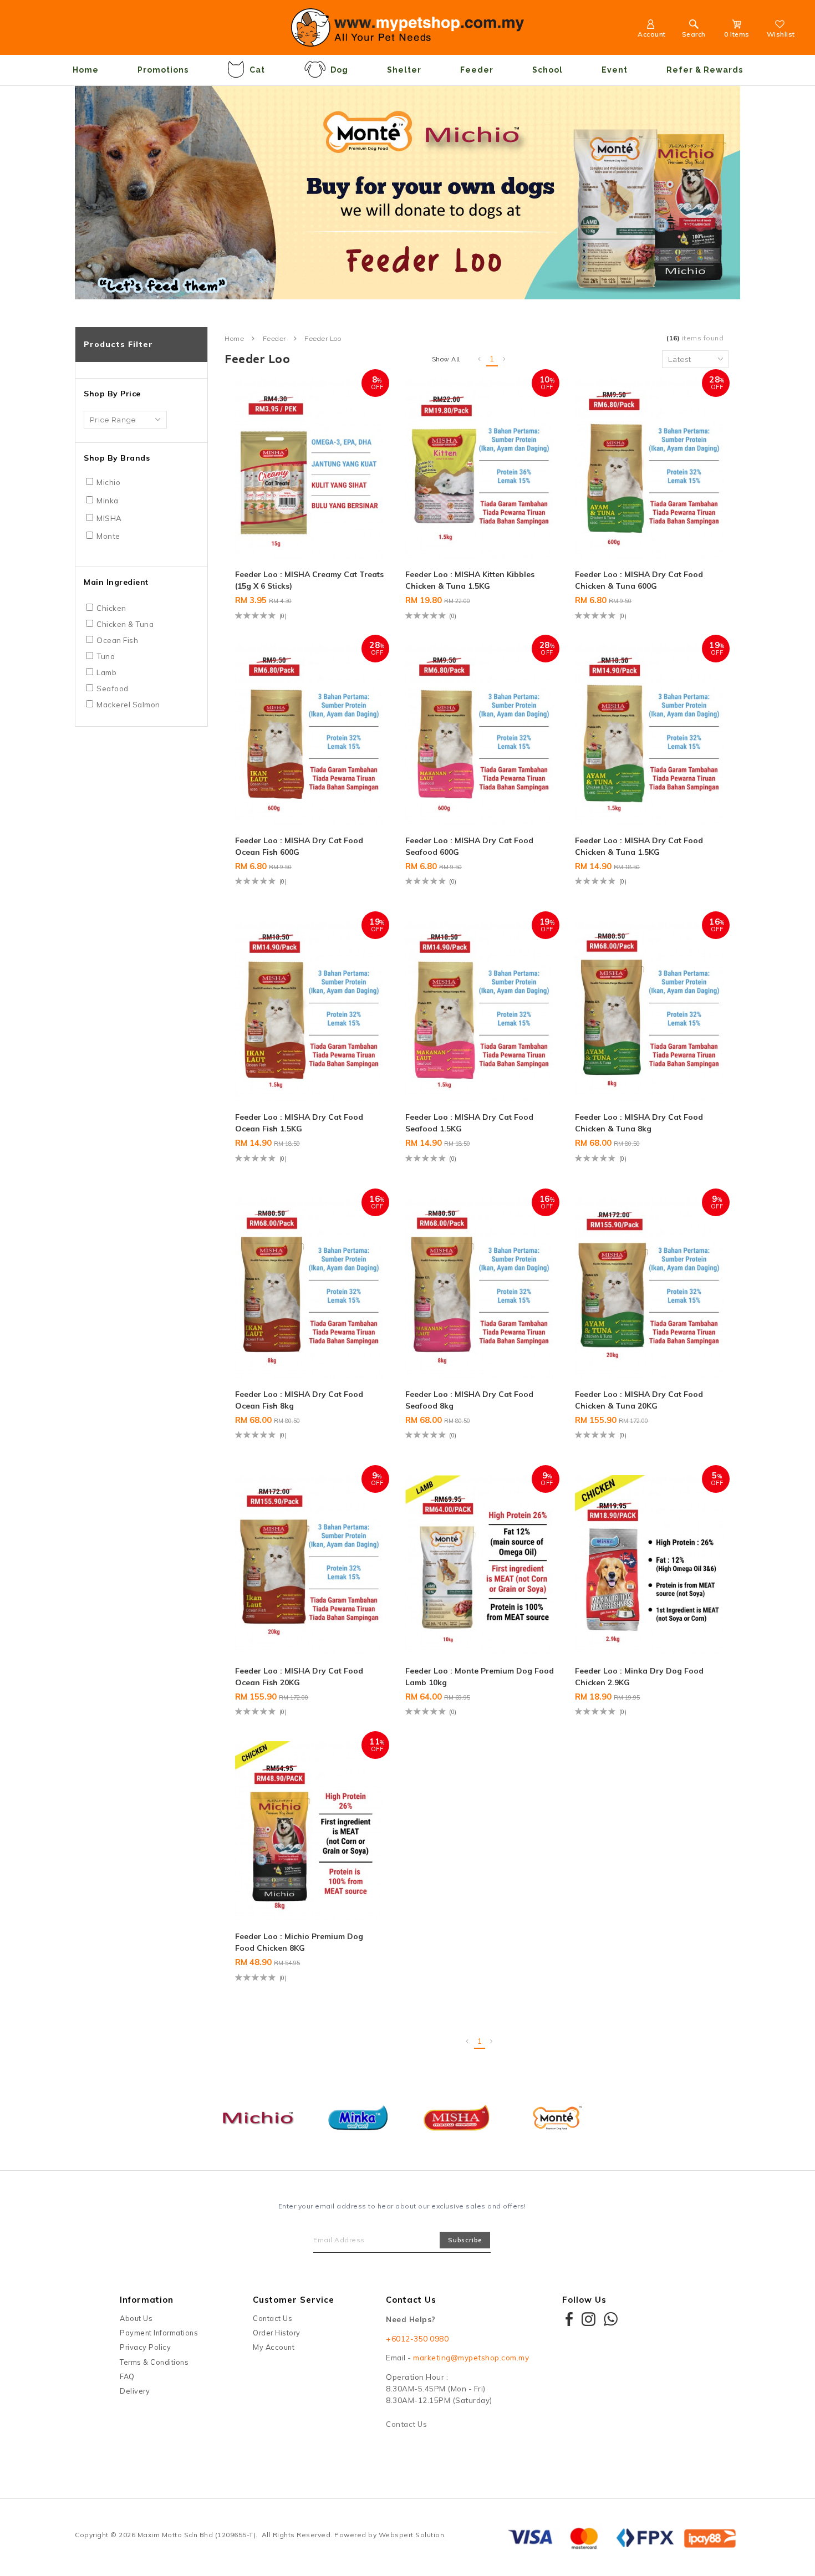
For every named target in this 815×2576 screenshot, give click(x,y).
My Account (274, 2347)
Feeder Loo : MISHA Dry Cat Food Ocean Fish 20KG (299, 1677)
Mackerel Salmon (128, 705)
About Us (136, 2318)
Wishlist (781, 34)
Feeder (477, 70)
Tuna (106, 656)
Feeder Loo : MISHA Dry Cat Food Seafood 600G (469, 846)
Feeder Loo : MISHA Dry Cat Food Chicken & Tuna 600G (639, 580)
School (547, 70)
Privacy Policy (145, 2347)
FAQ (127, 2376)
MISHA (109, 518)
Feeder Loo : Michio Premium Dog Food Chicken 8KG (299, 1942)
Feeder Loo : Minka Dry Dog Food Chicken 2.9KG (639, 1677)
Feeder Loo (323, 339)
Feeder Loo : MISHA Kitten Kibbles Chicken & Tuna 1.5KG (470, 580)
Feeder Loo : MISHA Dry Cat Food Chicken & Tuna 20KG (639, 1400)
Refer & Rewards (705, 70)
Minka (108, 501)
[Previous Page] (480, 359)
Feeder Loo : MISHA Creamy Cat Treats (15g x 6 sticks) (309, 580)
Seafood (113, 688)
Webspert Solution (412, 2535)
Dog (339, 70)
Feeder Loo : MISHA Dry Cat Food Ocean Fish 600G (299, 846)
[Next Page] (505, 359)
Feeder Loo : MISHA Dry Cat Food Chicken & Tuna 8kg (639, 1123)
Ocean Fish (117, 640)
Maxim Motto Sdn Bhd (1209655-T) (197, 2535)
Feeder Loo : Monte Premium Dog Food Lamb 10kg (480, 1677)
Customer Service (294, 2300)
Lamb (106, 672)
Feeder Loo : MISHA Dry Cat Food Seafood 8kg (469, 1400)
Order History (277, 2333)
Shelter (404, 70)
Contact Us (272, 2318)
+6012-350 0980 (417, 2339)
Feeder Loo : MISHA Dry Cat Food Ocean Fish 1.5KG (299, 1123)
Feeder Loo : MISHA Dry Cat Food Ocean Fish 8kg (299, 1400)
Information (147, 2300)
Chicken (111, 608)
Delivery (135, 2391)
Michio (108, 482)
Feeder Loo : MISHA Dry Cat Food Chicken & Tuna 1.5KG (639, 846)
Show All (446, 359)
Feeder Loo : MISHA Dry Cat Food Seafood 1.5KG (469, 1123)
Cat (257, 70)
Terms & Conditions (154, 2362)
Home (86, 70)
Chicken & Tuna (125, 624)
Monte (108, 536)
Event (615, 70)
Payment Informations (159, 2333)
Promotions (163, 70)
